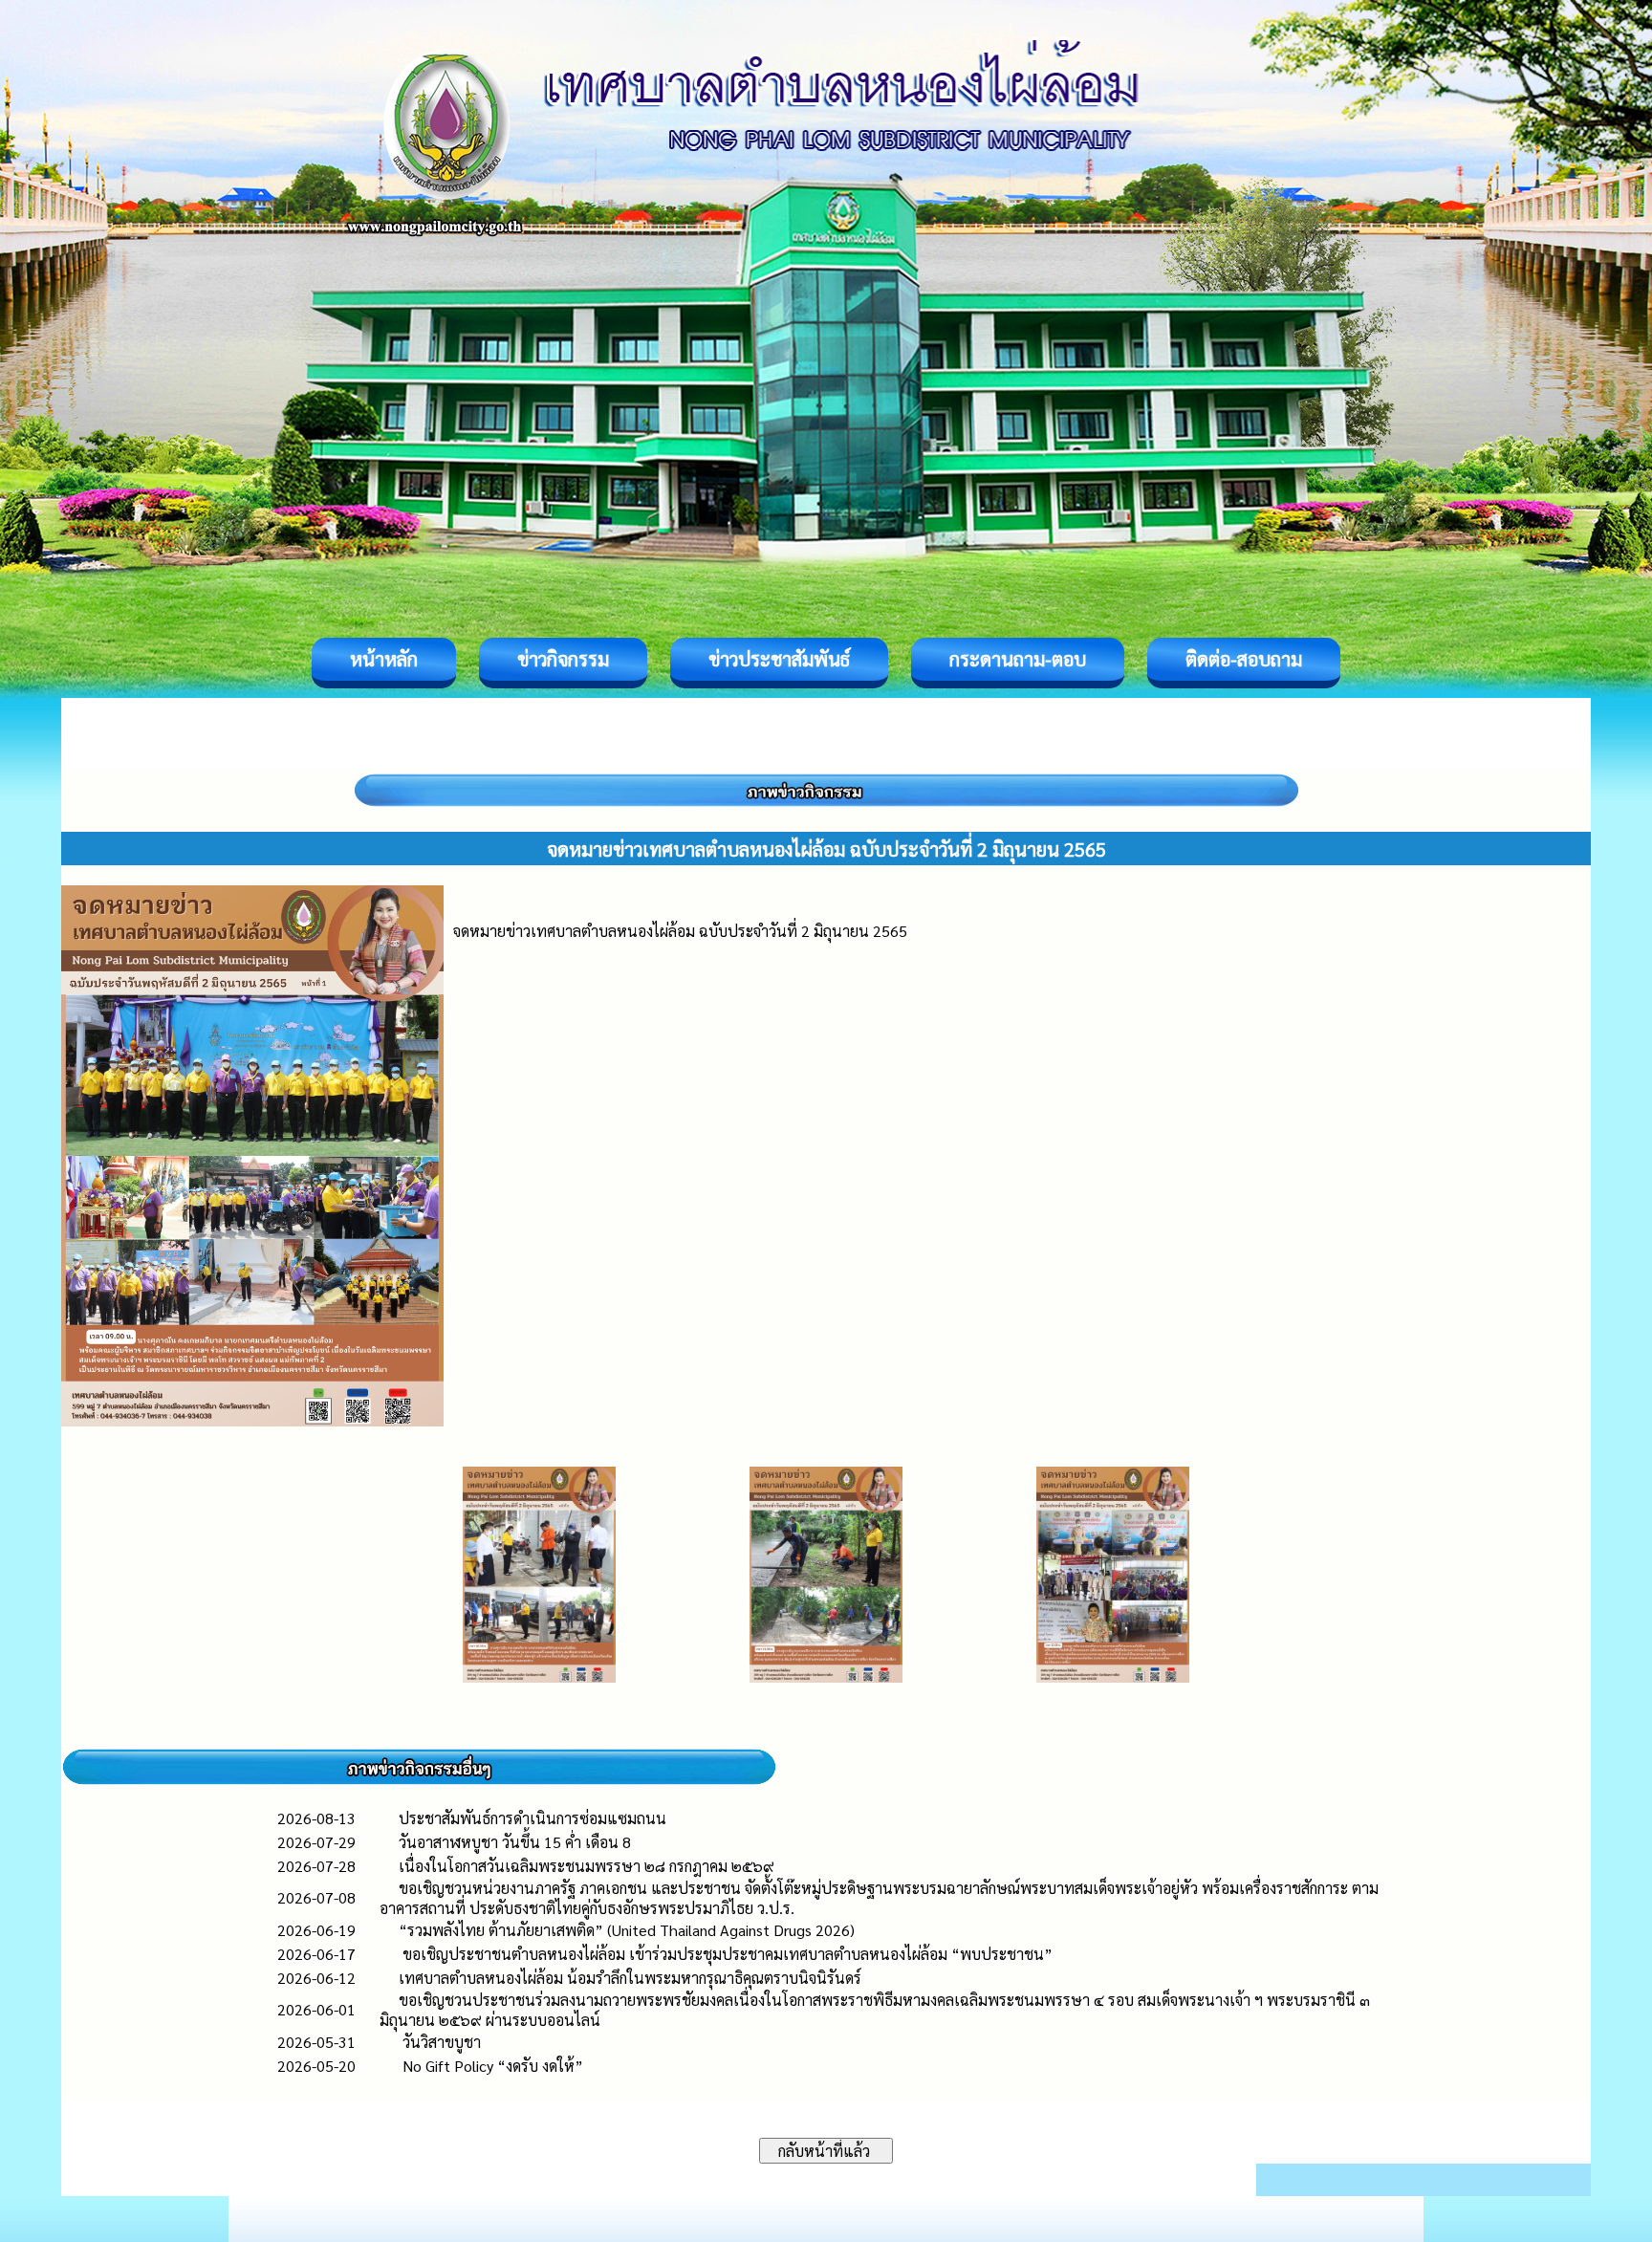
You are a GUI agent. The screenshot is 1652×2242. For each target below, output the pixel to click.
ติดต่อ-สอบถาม (1244, 659)
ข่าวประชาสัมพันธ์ (779, 659)
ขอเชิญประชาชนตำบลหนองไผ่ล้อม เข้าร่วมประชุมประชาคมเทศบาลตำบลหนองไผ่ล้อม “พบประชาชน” (726, 1954)
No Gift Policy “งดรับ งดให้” (491, 2066)
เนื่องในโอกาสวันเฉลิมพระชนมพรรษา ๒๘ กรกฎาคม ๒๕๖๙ (587, 1866)
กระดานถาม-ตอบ (1018, 659)
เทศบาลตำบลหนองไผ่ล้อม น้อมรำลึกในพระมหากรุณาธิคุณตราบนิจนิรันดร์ (630, 1978)
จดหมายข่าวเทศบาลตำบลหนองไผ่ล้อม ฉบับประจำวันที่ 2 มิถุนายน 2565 (680, 931)
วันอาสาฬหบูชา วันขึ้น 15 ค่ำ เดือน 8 (515, 1842)
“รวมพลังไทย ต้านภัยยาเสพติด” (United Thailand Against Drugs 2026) (627, 1930)
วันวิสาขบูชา (440, 2042)
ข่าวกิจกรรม (563, 659)
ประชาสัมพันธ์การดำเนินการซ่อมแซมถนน (533, 1818)
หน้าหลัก (384, 659)
